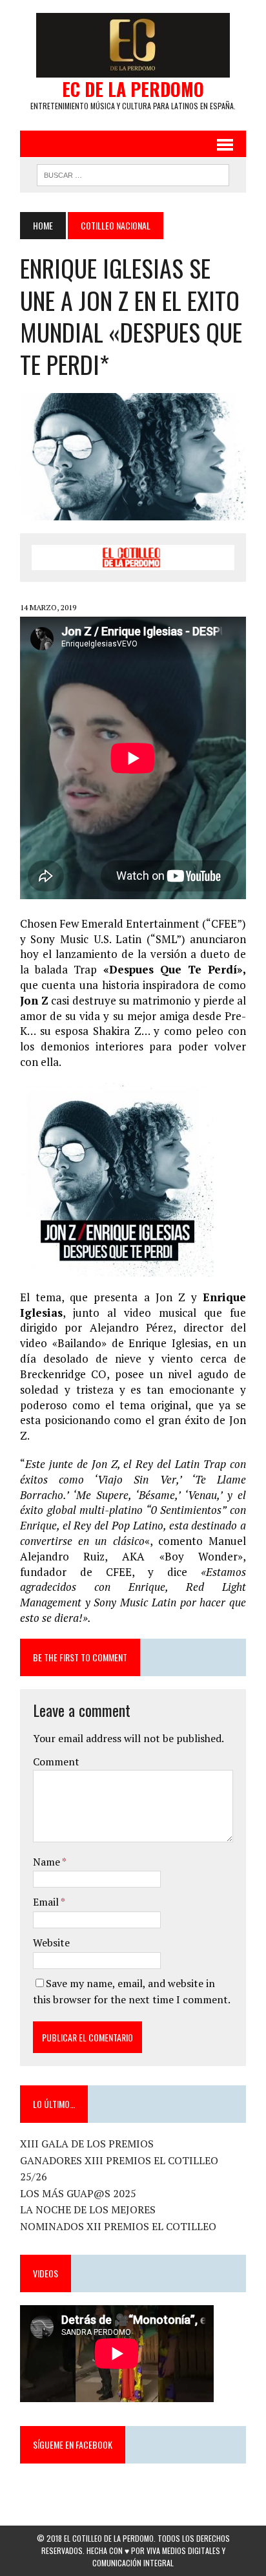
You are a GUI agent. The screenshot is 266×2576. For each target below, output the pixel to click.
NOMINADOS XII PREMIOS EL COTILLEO (118, 2226)
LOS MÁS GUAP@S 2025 (78, 2193)
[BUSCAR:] (133, 173)
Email (47, 1902)
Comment (56, 1762)
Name (47, 1862)
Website (51, 1943)
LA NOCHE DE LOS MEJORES (88, 2209)
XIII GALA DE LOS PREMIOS (87, 2144)
